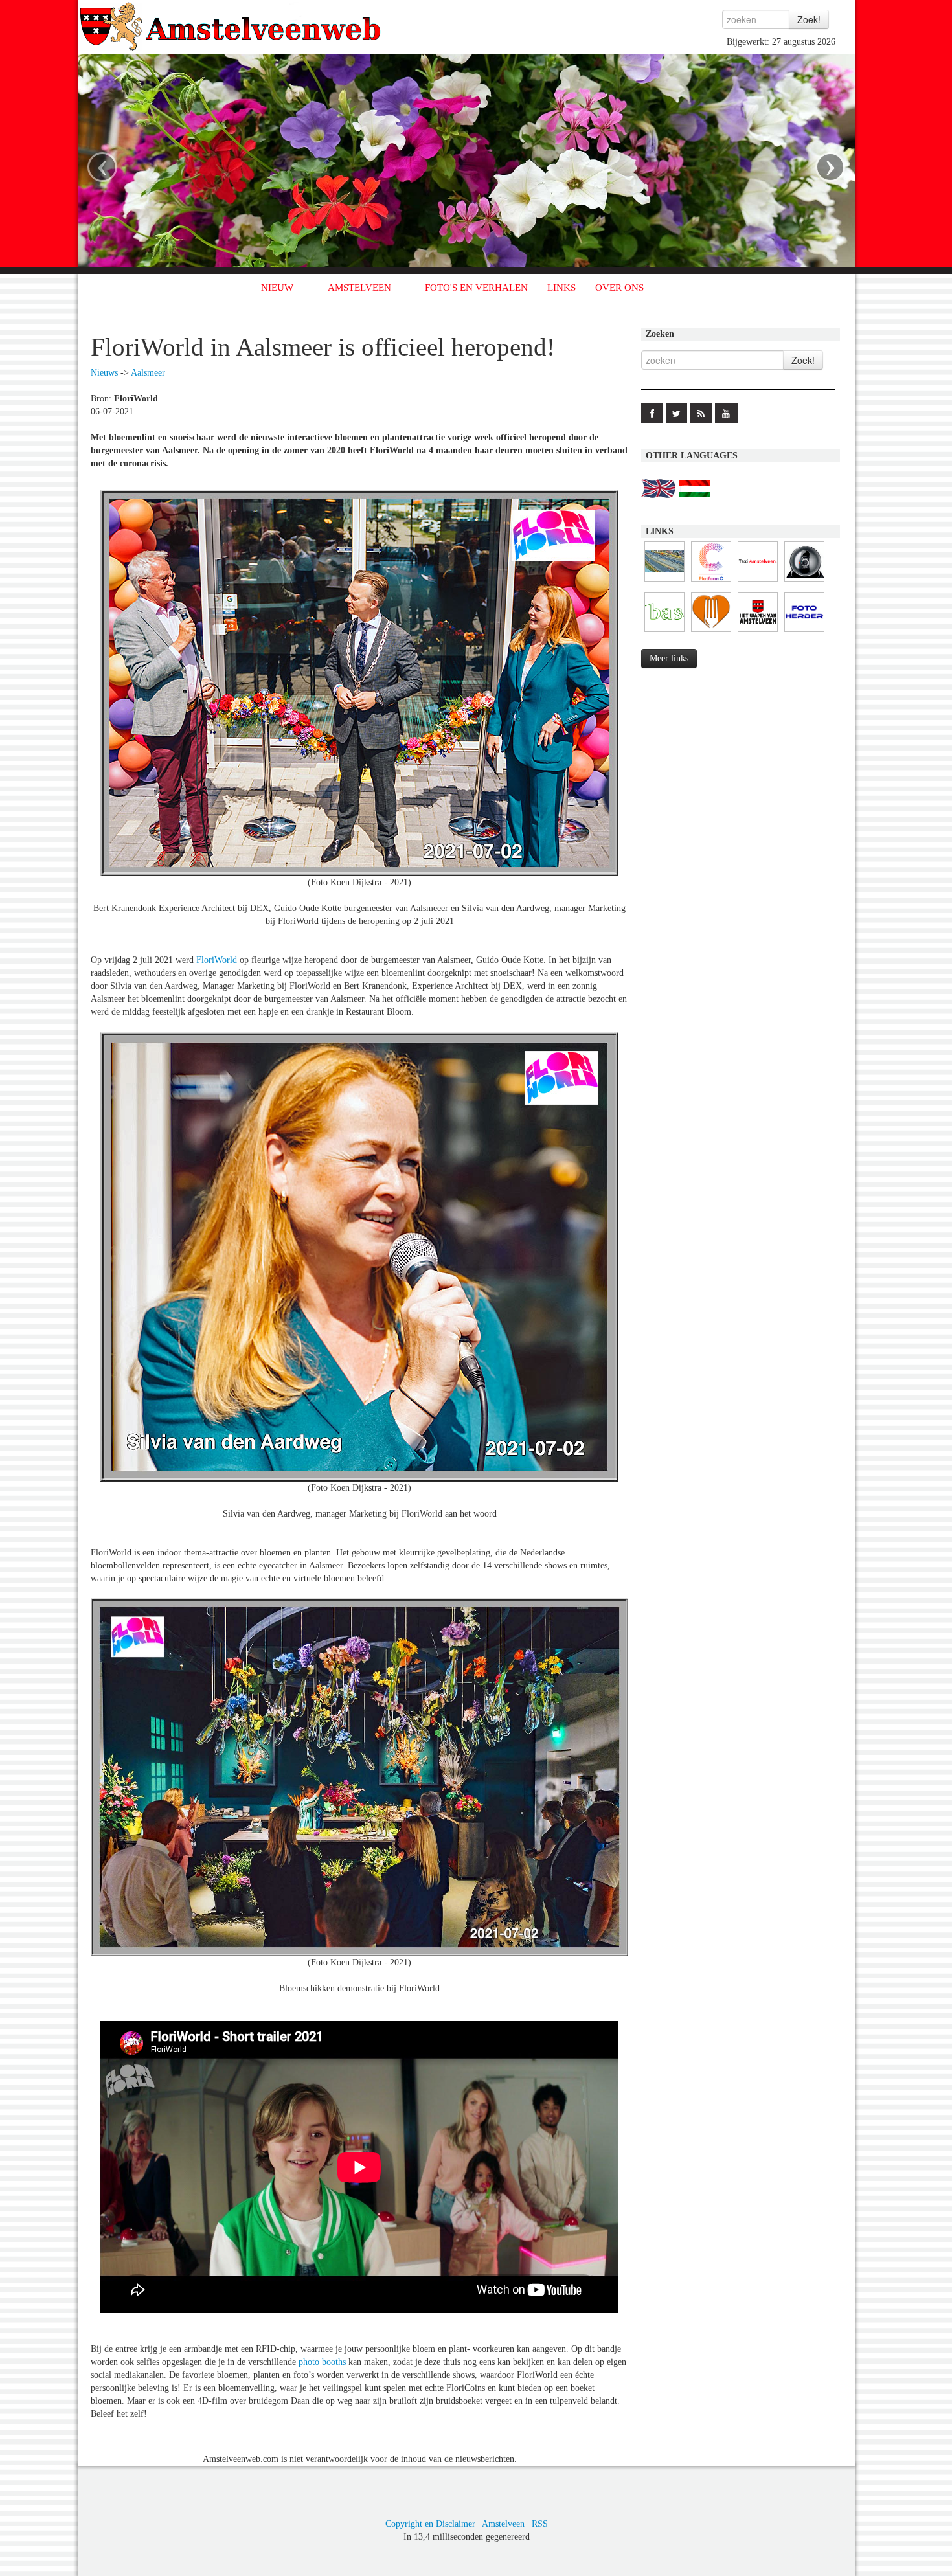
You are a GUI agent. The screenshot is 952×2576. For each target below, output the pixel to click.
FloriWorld (217, 960)
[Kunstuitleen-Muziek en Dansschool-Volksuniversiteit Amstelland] (711, 582)
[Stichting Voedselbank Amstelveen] (711, 632)
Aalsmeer (148, 373)
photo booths (322, 2362)
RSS (540, 2524)
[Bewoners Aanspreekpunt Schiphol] (664, 632)
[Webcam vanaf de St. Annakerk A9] (664, 582)
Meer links (669, 658)
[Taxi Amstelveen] (758, 582)
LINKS (561, 288)
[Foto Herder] (804, 632)
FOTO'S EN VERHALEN (476, 288)
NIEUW (277, 288)
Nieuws (104, 373)
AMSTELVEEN (359, 288)
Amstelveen (503, 2524)
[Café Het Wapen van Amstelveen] (758, 632)
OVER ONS (619, 288)
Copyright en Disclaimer (430, 2524)
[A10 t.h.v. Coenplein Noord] (804, 582)
